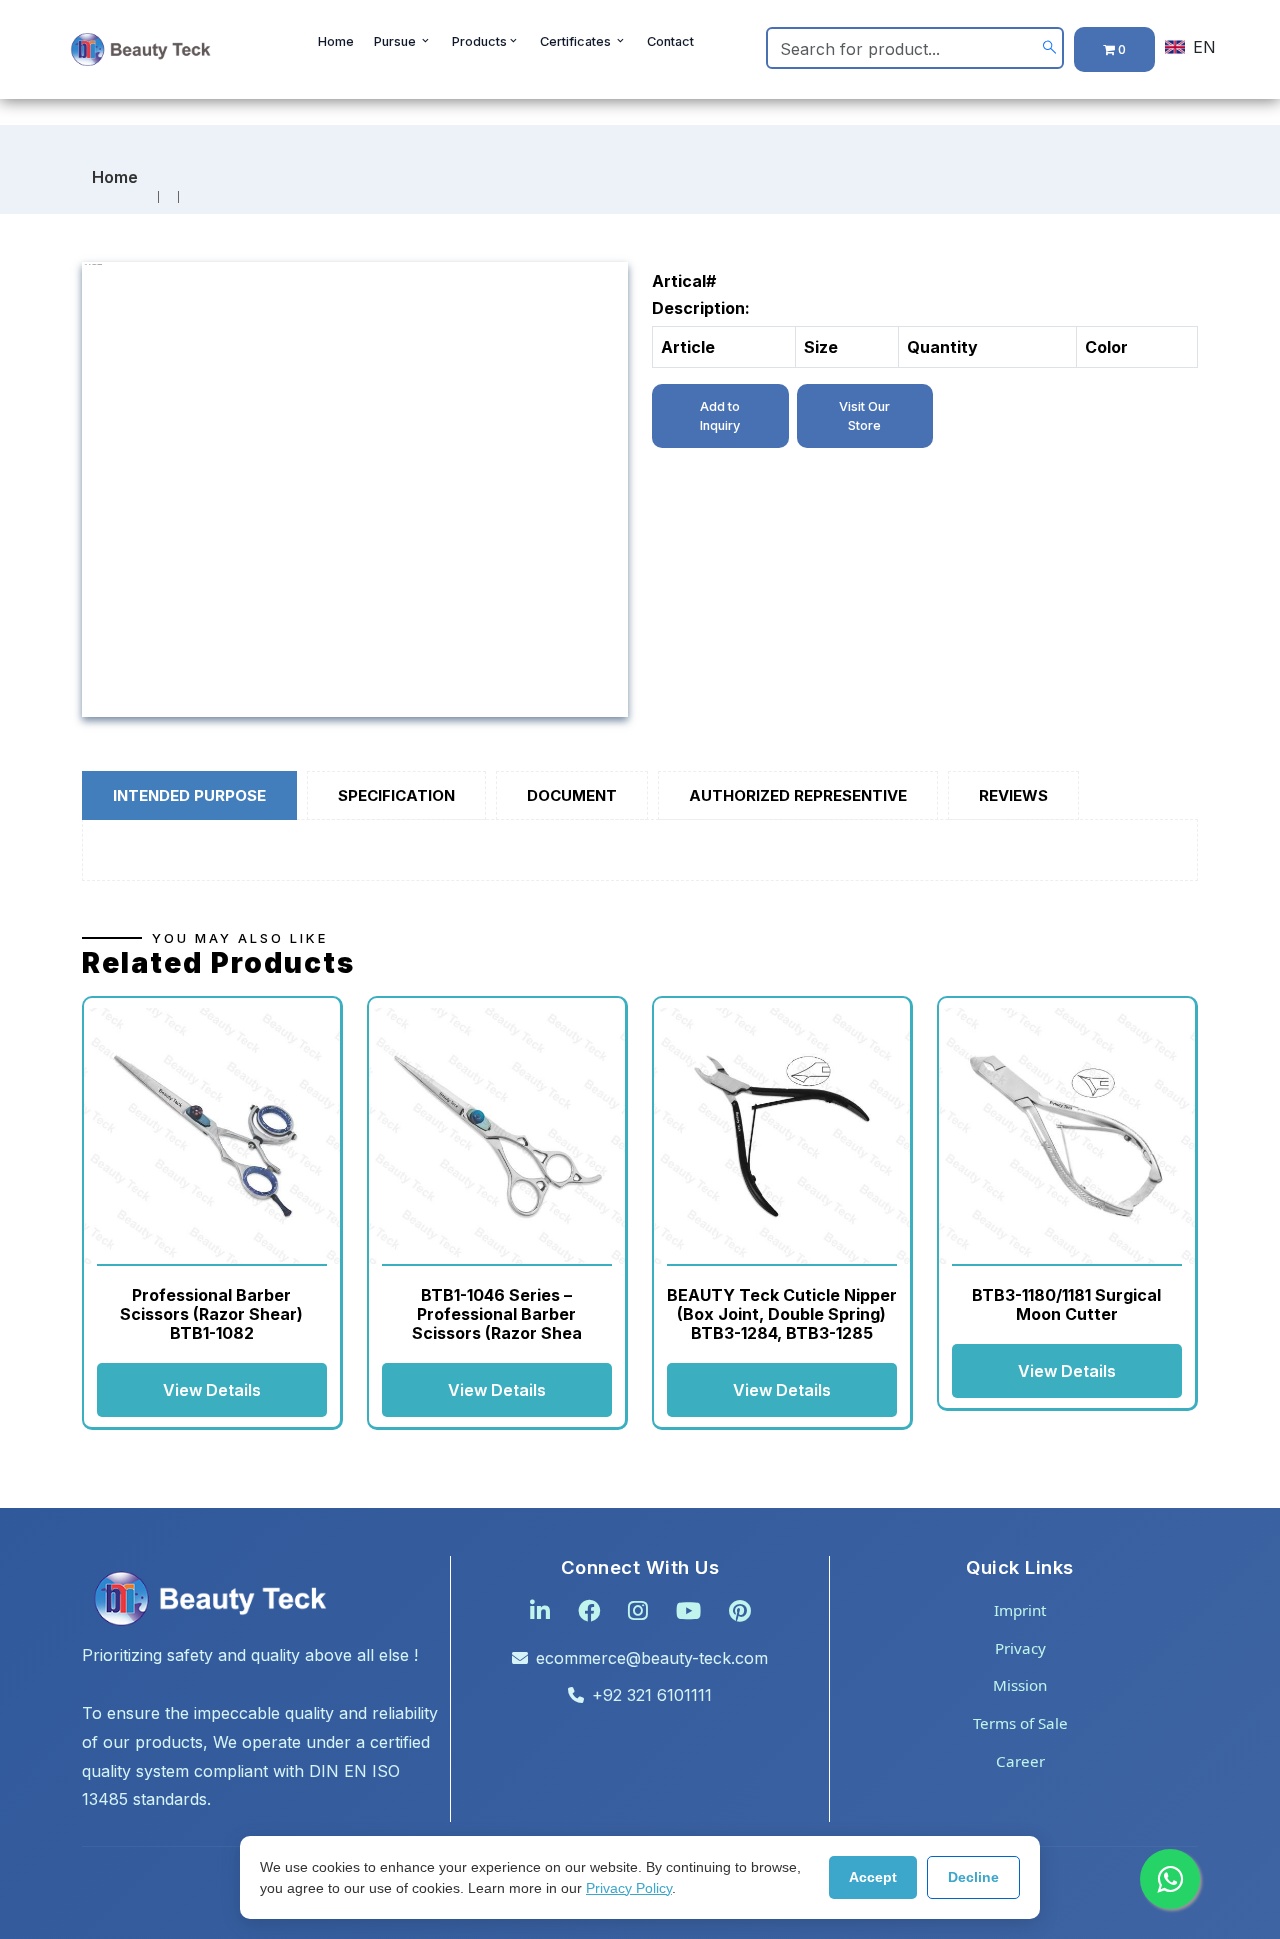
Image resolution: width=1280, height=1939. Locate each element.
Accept (873, 1877)
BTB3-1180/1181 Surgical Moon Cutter (1066, 1304)
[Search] (1049, 48)
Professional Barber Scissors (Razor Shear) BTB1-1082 (211, 1314)
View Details (212, 1390)
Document (572, 795)
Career (1020, 1761)
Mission (1020, 1685)
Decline (973, 1877)
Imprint (1020, 1610)
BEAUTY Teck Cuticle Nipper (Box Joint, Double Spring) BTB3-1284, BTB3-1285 (782, 1314)
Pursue (396, 41)
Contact (670, 41)
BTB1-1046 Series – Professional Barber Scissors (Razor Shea (497, 1314)
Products (479, 41)
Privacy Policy (629, 1888)
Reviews (1013, 795)
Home (336, 41)
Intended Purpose (189, 795)
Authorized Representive (798, 795)
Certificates (577, 41)
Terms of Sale (1020, 1723)
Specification (396, 795)
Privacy (1020, 1648)
